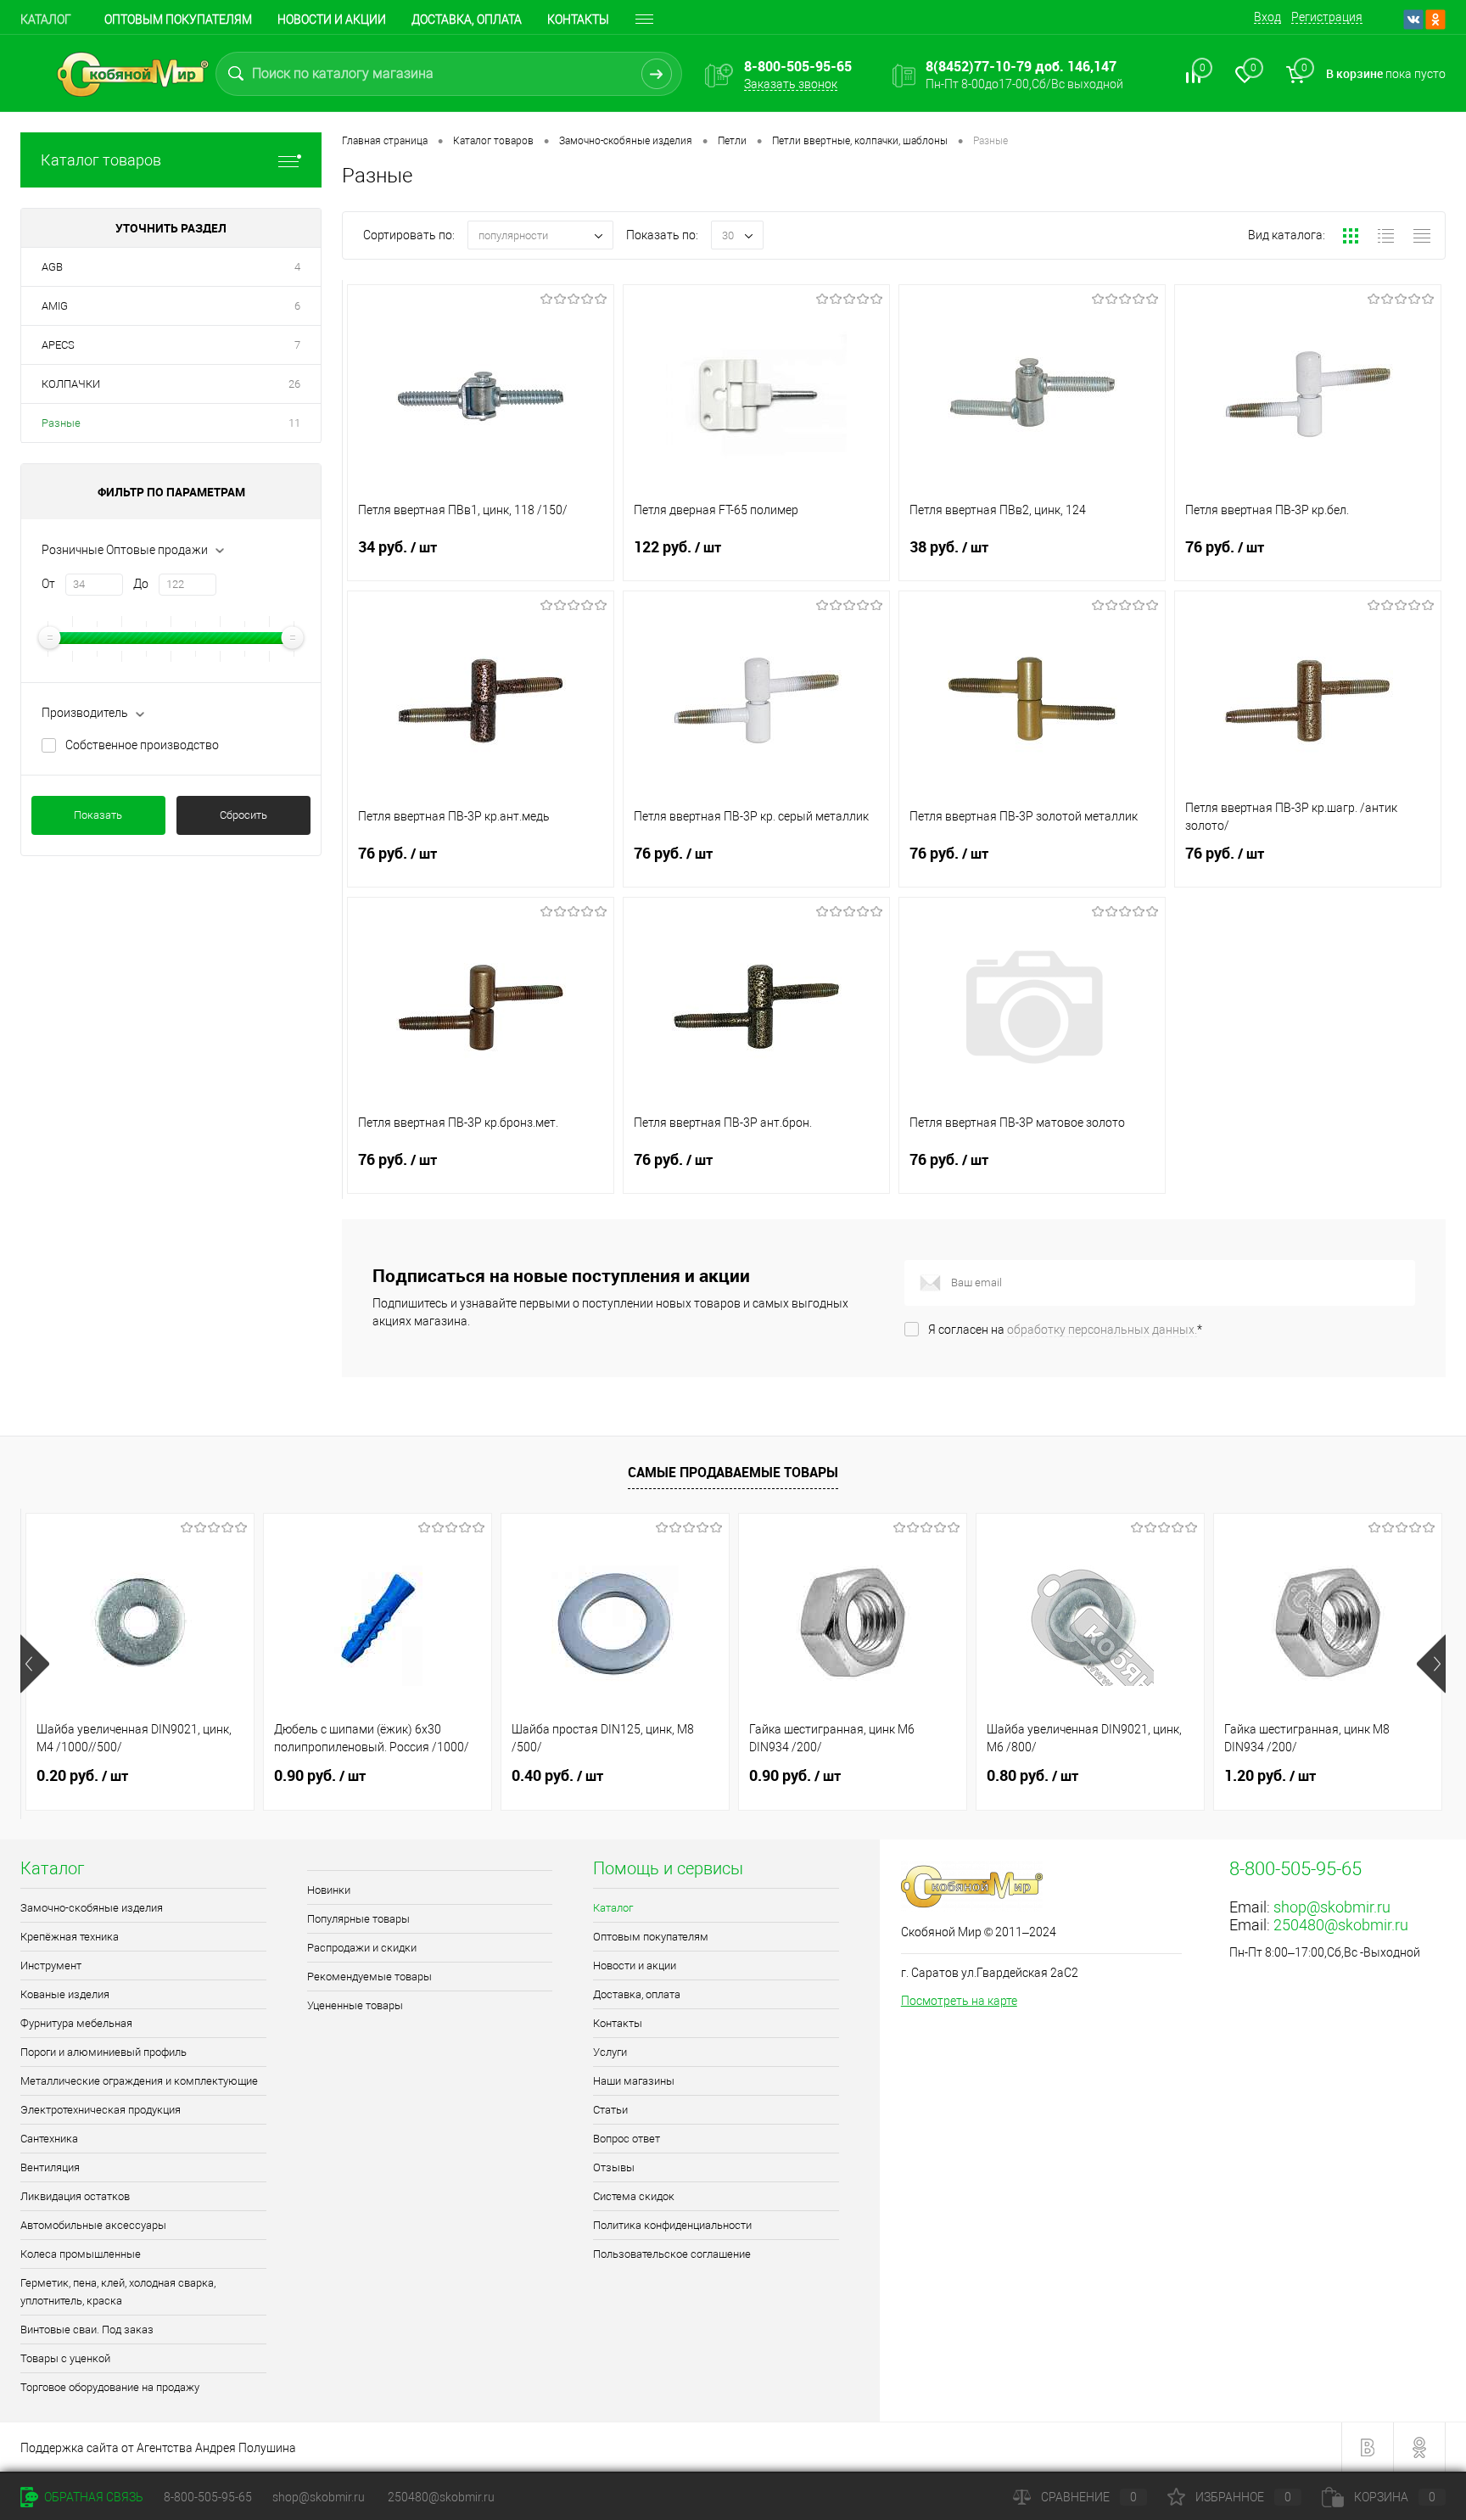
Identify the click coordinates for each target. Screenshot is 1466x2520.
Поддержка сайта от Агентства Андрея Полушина (158, 2448)
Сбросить (243, 815)
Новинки (329, 1890)
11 (294, 423)
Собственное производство (142, 745)
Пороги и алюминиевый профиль (104, 2052)
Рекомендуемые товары (369, 1977)
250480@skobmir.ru (1341, 1925)
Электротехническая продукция (101, 2110)
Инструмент (51, 1966)
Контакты (578, 20)
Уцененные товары (355, 2005)
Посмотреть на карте (959, 2001)
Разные (61, 423)
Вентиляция (50, 2167)
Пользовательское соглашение (672, 2254)
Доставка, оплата (467, 20)
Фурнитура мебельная (76, 2023)
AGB (52, 267)
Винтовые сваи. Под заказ (87, 2330)
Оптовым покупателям (178, 20)
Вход (1267, 17)
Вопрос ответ (627, 2139)
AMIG (55, 306)
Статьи (610, 2110)
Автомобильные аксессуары (93, 2225)
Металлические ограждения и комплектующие (139, 2081)
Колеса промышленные (81, 2254)
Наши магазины (634, 2081)
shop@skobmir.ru (1332, 1907)
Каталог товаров (101, 160)
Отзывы (614, 2167)
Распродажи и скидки (362, 1948)
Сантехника (49, 2139)
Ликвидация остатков (75, 2196)
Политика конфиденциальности (672, 2225)
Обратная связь (92, 2497)
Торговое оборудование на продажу (110, 2387)
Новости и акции (332, 20)
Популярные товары (358, 1919)
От (48, 584)
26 (294, 384)
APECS (58, 345)
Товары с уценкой (65, 2358)
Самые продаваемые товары (733, 1472)
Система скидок (634, 2196)
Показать (98, 815)
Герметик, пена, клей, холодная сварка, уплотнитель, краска (118, 2292)
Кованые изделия (65, 1994)
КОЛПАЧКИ (71, 384)
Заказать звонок (791, 84)
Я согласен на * (1065, 1330)
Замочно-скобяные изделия (92, 1908)
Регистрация (1327, 17)
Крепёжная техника (70, 1937)
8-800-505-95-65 (208, 2497)
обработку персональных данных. (1102, 1330)
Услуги (610, 2052)
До (141, 584)
